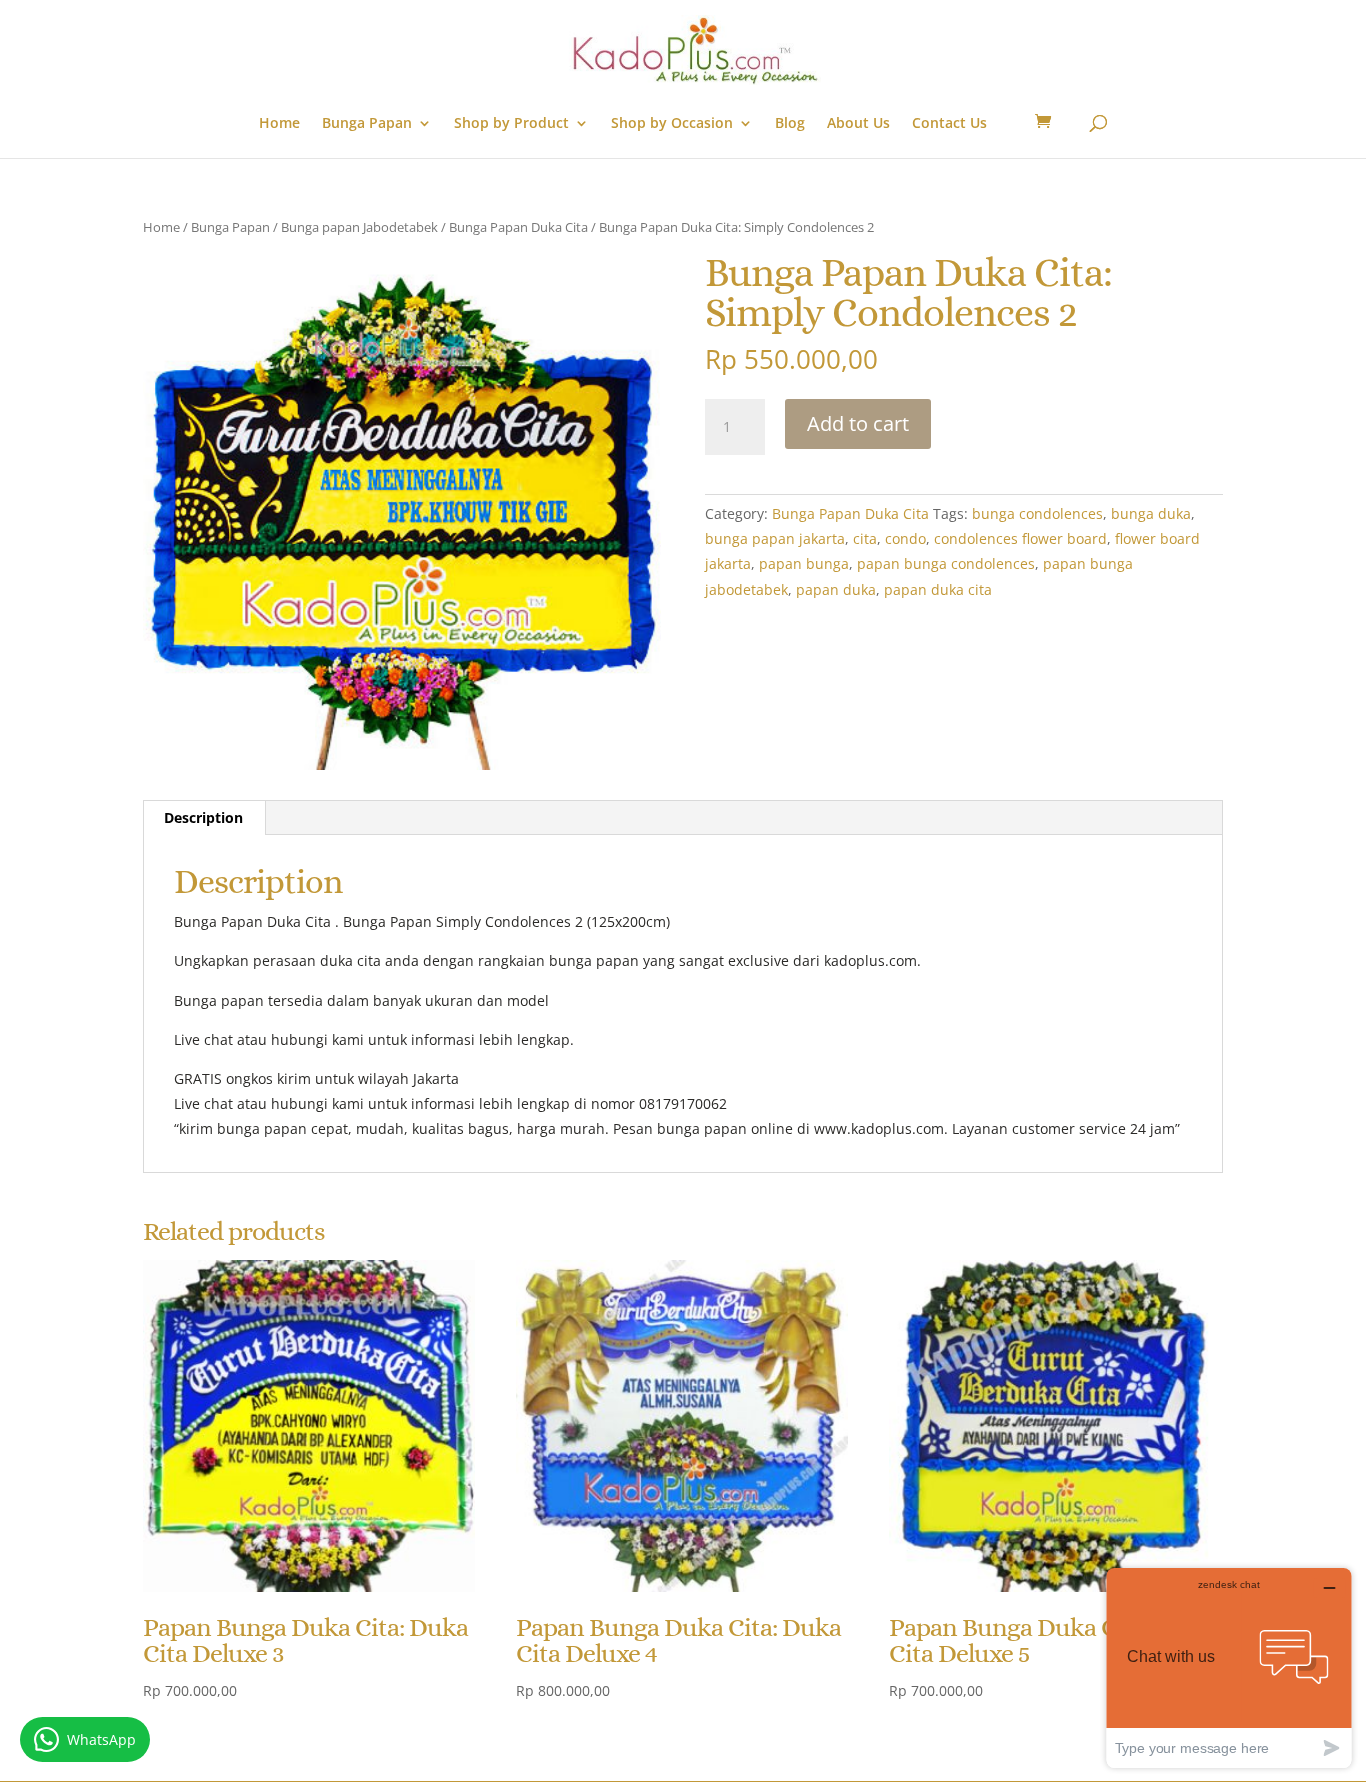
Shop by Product (511, 124)
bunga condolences (1037, 513)
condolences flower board (1020, 538)
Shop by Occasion (672, 124)
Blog (790, 124)
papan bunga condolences (946, 563)
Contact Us (949, 124)
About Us (858, 124)
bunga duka (1151, 513)
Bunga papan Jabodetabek (359, 227)
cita (865, 538)
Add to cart (858, 423)
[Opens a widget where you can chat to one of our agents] (1229, 1667)
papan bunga (804, 563)
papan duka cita (938, 589)
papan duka (836, 589)
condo (905, 538)
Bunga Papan (367, 124)
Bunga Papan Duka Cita (518, 227)
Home (279, 124)
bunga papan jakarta (775, 538)
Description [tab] (203, 817)
